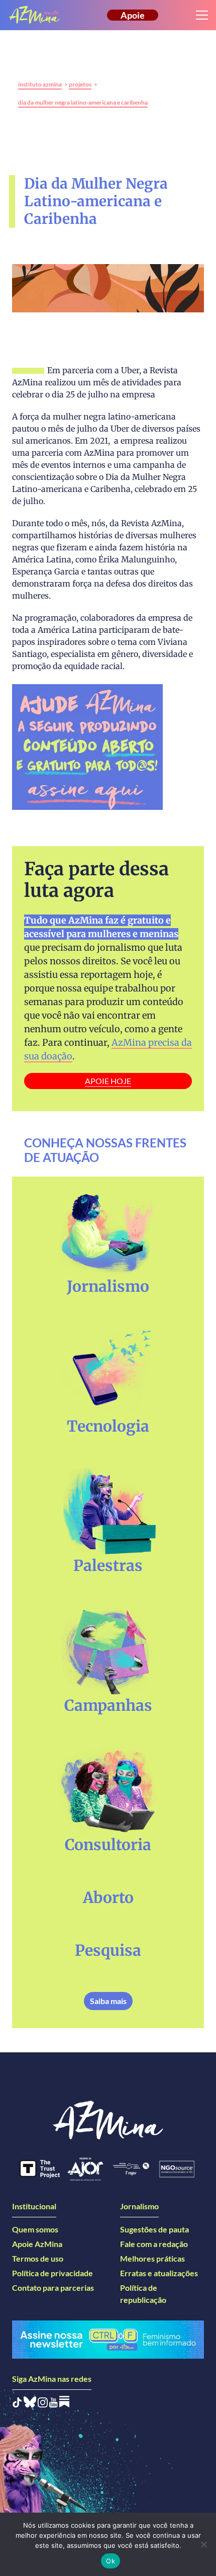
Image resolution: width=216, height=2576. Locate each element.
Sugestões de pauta (154, 2229)
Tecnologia (108, 1426)
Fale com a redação (154, 2244)
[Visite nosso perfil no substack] (64, 2404)
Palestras (108, 1565)
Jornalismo (108, 1286)
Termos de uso (38, 2258)
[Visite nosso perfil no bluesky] (30, 2404)
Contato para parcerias (53, 2288)
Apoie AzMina (37, 2244)
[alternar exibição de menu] (202, 15)
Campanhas (108, 1705)
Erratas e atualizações (159, 2273)
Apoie (133, 15)
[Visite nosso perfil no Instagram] (43, 2404)
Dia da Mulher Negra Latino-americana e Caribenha (83, 102)
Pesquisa (108, 1950)
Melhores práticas (152, 2258)
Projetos (80, 84)
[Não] (203, 2544)
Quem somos (35, 2229)
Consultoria (108, 1845)
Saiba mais (108, 2001)
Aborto (108, 1897)
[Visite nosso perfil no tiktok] (17, 2404)
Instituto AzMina (40, 84)
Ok (111, 2561)
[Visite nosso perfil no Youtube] (53, 2404)
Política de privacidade (52, 2273)
